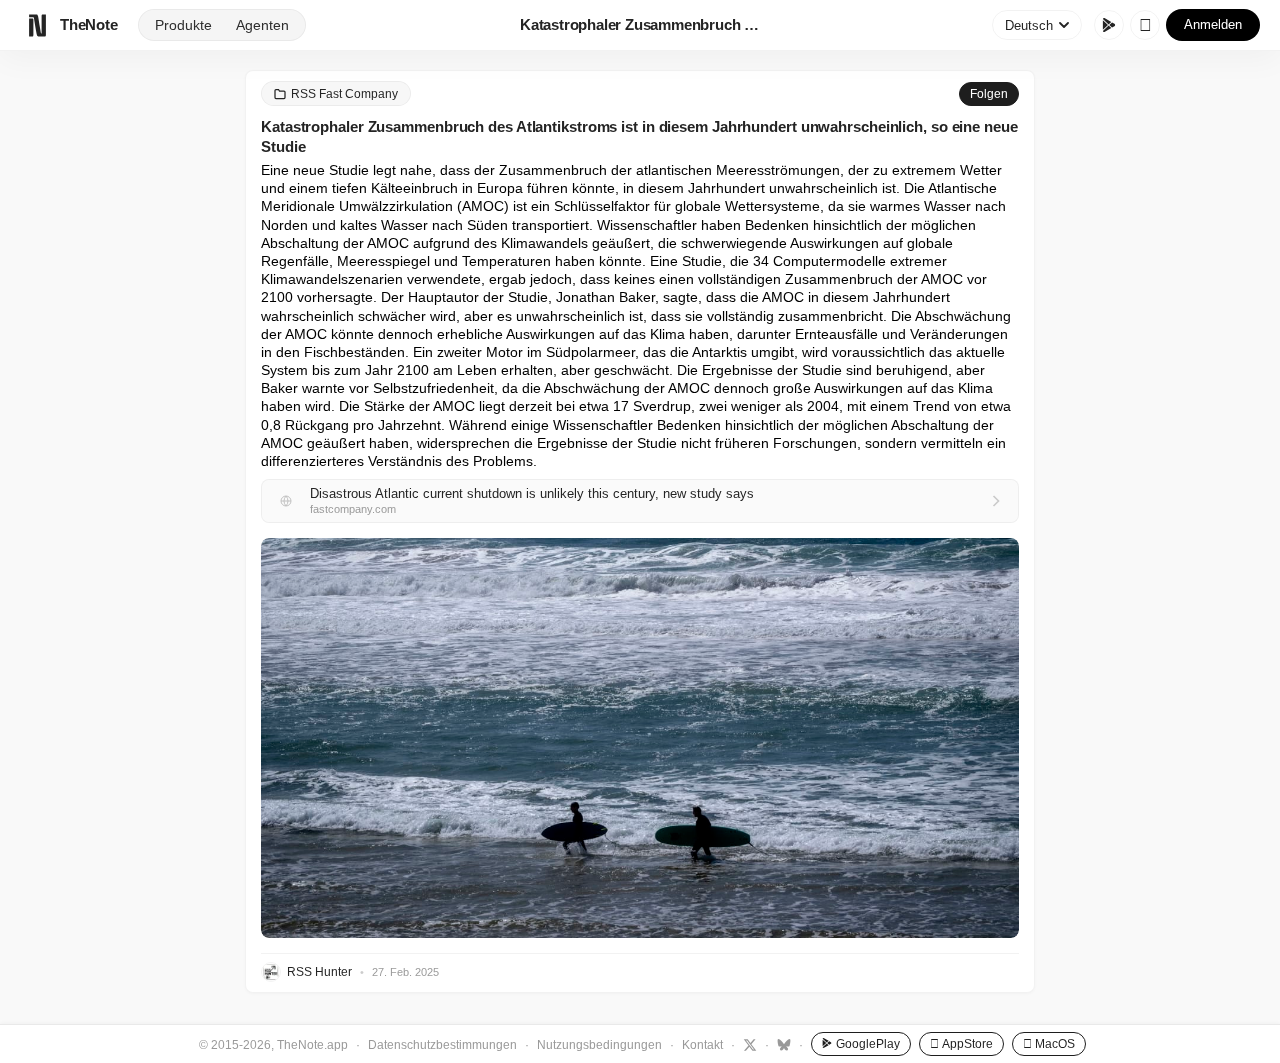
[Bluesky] (781, 1044)
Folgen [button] (989, 94)
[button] (640, 738)
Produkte (183, 25)
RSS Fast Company (344, 94)
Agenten (262, 25)
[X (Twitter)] (747, 1044)
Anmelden (1213, 24)
